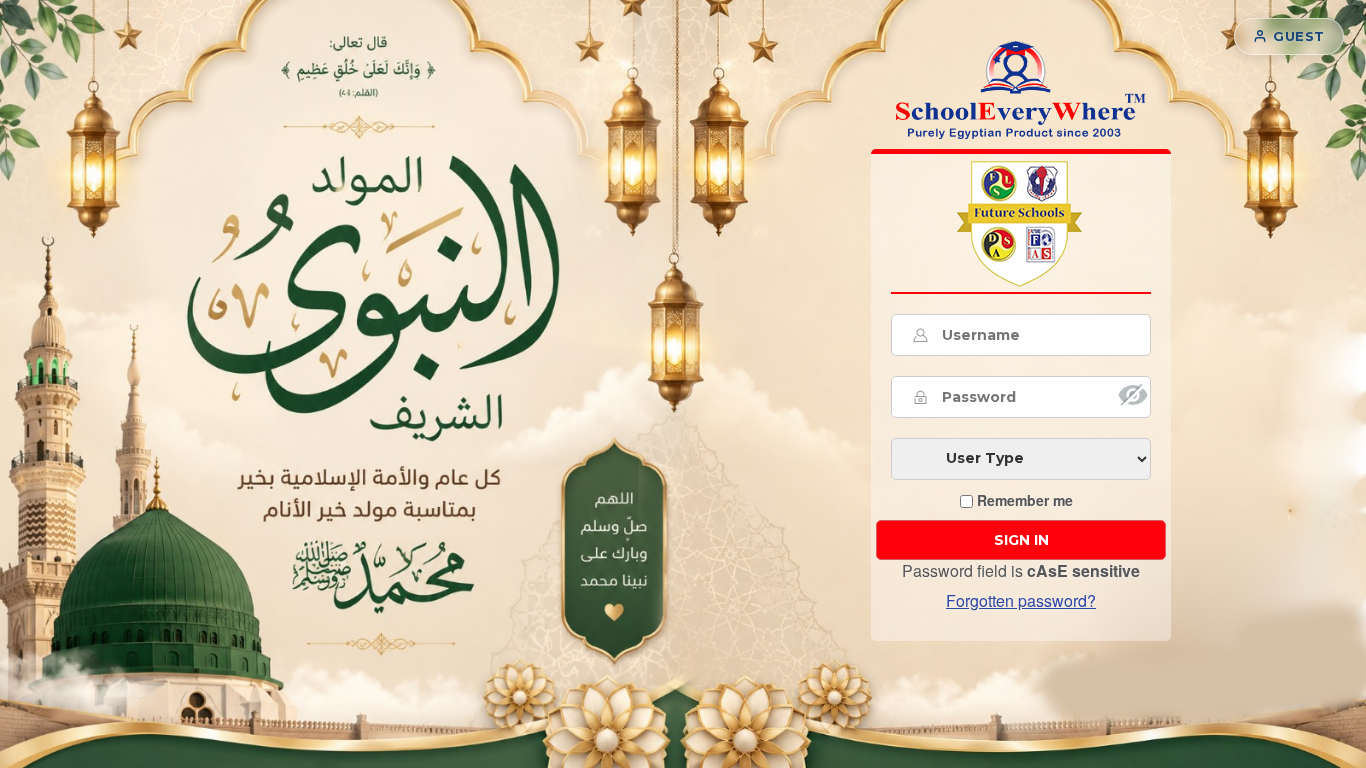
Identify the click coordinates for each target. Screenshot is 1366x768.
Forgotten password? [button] (1021, 600)
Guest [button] (1299, 36)
